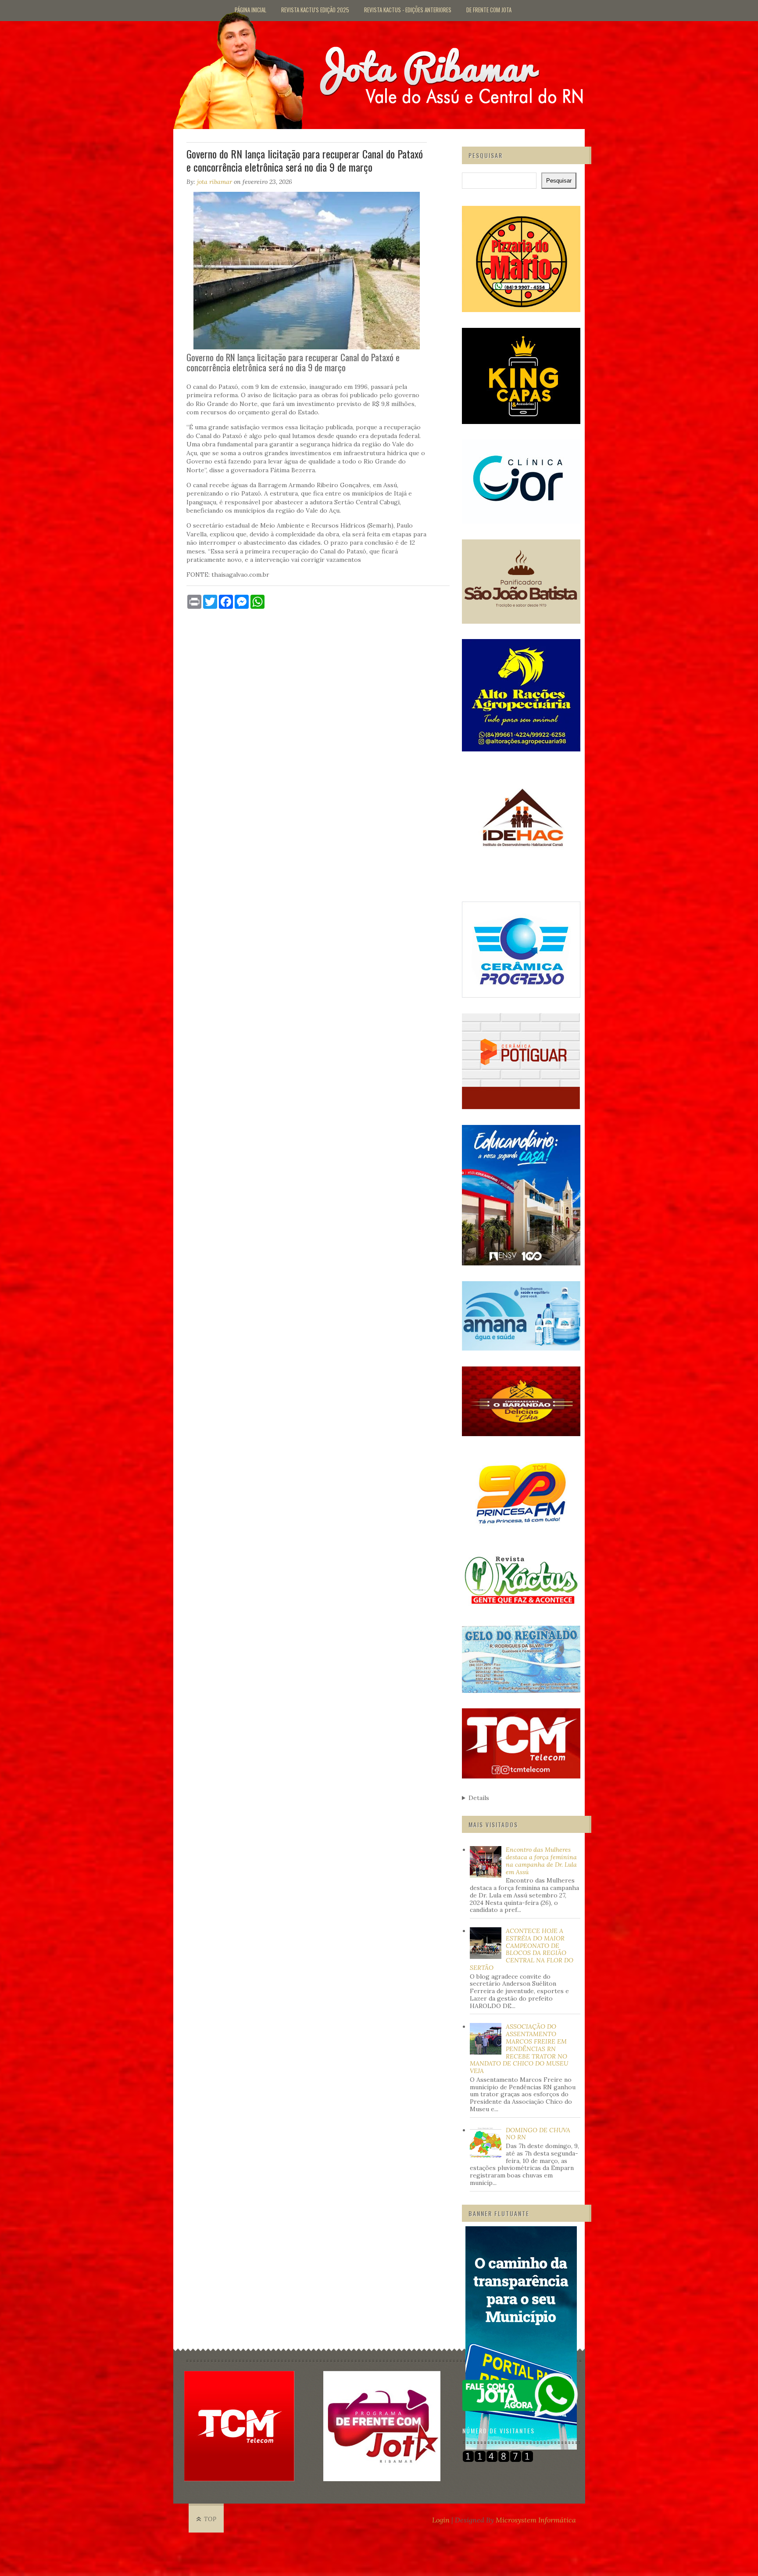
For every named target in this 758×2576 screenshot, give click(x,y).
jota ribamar (215, 182)
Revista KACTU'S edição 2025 (315, 10)
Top (210, 2519)
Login (441, 2520)
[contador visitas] (498, 2460)
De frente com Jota (489, 10)
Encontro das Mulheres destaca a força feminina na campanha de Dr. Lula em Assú (541, 1861)
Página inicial (250, 10)
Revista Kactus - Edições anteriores (408, 10)
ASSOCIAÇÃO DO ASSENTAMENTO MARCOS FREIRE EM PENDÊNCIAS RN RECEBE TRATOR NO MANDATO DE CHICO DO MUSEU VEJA (519, 2049)
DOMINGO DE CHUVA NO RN (538, 2134)
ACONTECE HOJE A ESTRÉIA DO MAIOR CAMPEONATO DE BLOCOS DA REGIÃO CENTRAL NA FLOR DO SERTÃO (522, 1949)
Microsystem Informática (536, 2520)
